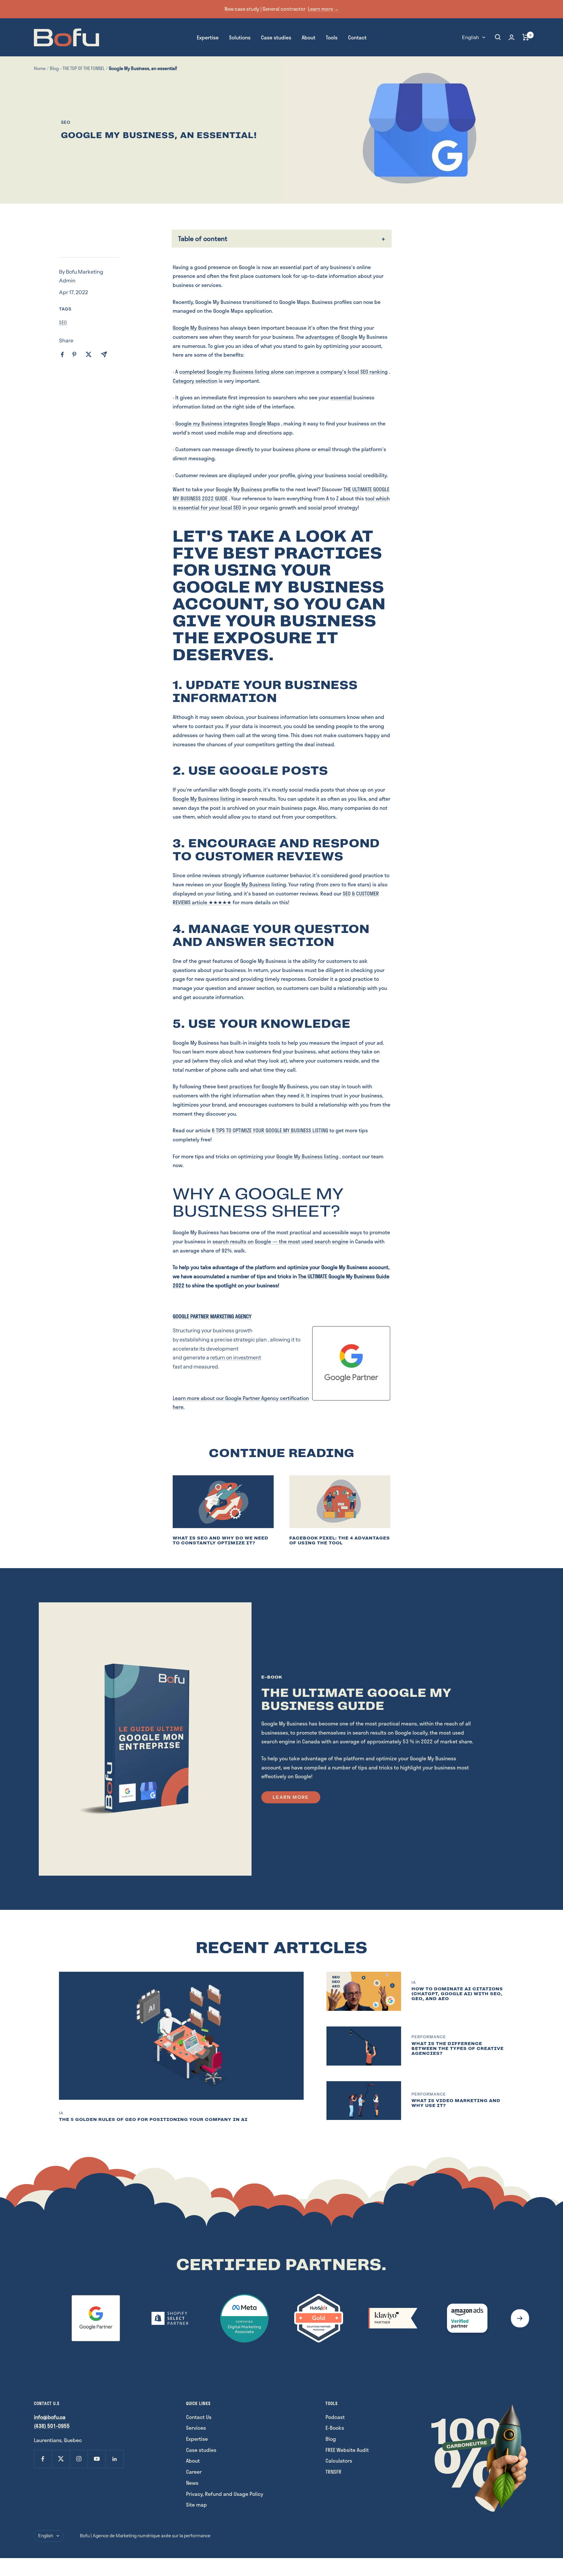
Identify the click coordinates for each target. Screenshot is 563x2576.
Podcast (335, 2417)
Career (194, 2472)
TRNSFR (333, 2472)
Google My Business (196, 328)
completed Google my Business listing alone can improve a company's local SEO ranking (283, 372)
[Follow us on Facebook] (43, 2459)
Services (196, 2428)
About (309, 37)
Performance (429, 2037)
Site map (196, 2504)
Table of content (203, 238)
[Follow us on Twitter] (61, 2459)
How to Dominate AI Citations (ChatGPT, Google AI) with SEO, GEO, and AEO (457, 1994)
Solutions (240, 37)
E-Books (335, 2428)
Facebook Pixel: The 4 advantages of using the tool (340, 1540)
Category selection (195, 381)
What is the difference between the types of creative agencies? (458, 2048)
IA (61, 2113)
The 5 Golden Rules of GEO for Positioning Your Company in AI (153, 2119)
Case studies (276, 37)
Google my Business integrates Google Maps (228, 423)
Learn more (291, 1797)
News (192, 2483)
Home (40, 68)
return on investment (236, 1357)
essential (341, 397)
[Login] (512, 37)
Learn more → (323, 9)
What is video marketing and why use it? (456, 2103)
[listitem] (62, 355)
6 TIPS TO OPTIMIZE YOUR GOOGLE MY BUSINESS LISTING (270, 1130)
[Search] (498, 37)
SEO (66, 122)
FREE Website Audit (347, 2450)
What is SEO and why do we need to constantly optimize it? (221, 1540)
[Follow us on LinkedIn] (115, 2459)
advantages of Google (331, 337)
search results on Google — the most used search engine (280, 1241)
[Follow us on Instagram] (79, 2459)
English (470, 37)
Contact (357, 37)
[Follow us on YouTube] (97, 2459)
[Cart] (526, 37)
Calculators (339, 2461)
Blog (331, 2439)
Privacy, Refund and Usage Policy (225, 2494)
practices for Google (254, 1086)
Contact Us (199, 2417)
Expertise (208, 37)
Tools (332, 37)
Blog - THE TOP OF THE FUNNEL (77, 68)
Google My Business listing (204, 799)
